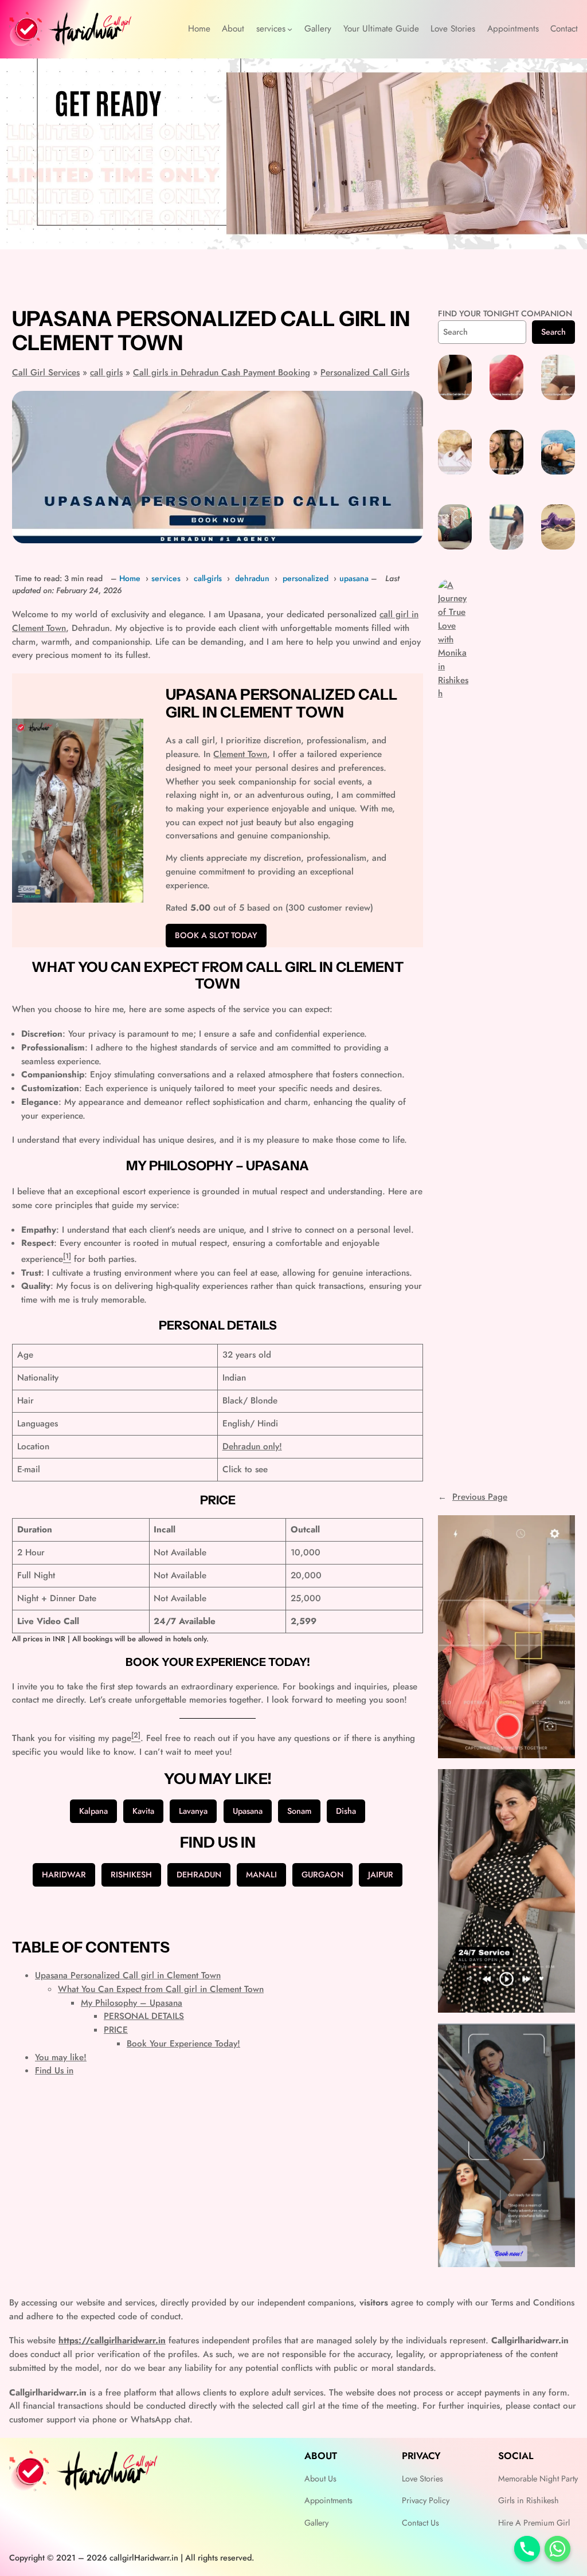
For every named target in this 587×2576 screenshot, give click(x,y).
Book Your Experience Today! (183, 2044)
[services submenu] (290, 29)
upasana (354, 578)
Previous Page (473, 1497)
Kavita (143, 1811)
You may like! (61, 2057)
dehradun (252, 578)
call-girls (208, 578)
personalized (306, 578)
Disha (346, 1811)
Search (553, 332)
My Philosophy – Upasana (132, 2003)
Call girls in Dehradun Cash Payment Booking (222, 373)
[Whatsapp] (557, 2549)
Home (130, 578)
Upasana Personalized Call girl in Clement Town (128, 1975)
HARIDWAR (64, 1875)
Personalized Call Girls (365, 373)
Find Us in (54, 2071)
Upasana (248, 1811)
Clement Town (240, 754)
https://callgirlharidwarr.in (112, 2340)
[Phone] (527, 2549)
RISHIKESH (131, 1875)
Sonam (299, 1811)
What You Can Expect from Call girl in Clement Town (161, 1989)
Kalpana (93, 1811)
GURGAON (322, 1875)
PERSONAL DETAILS (144, 2016)
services (166, 578)
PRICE (116, 2030)
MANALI (261, 1875)
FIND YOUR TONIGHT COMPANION (505, 313)
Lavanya (193, 1811)
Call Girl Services (46, 373)
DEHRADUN (199, 1875)
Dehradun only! (252, 1446)
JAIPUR (381, 1875)
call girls (106, 373)
